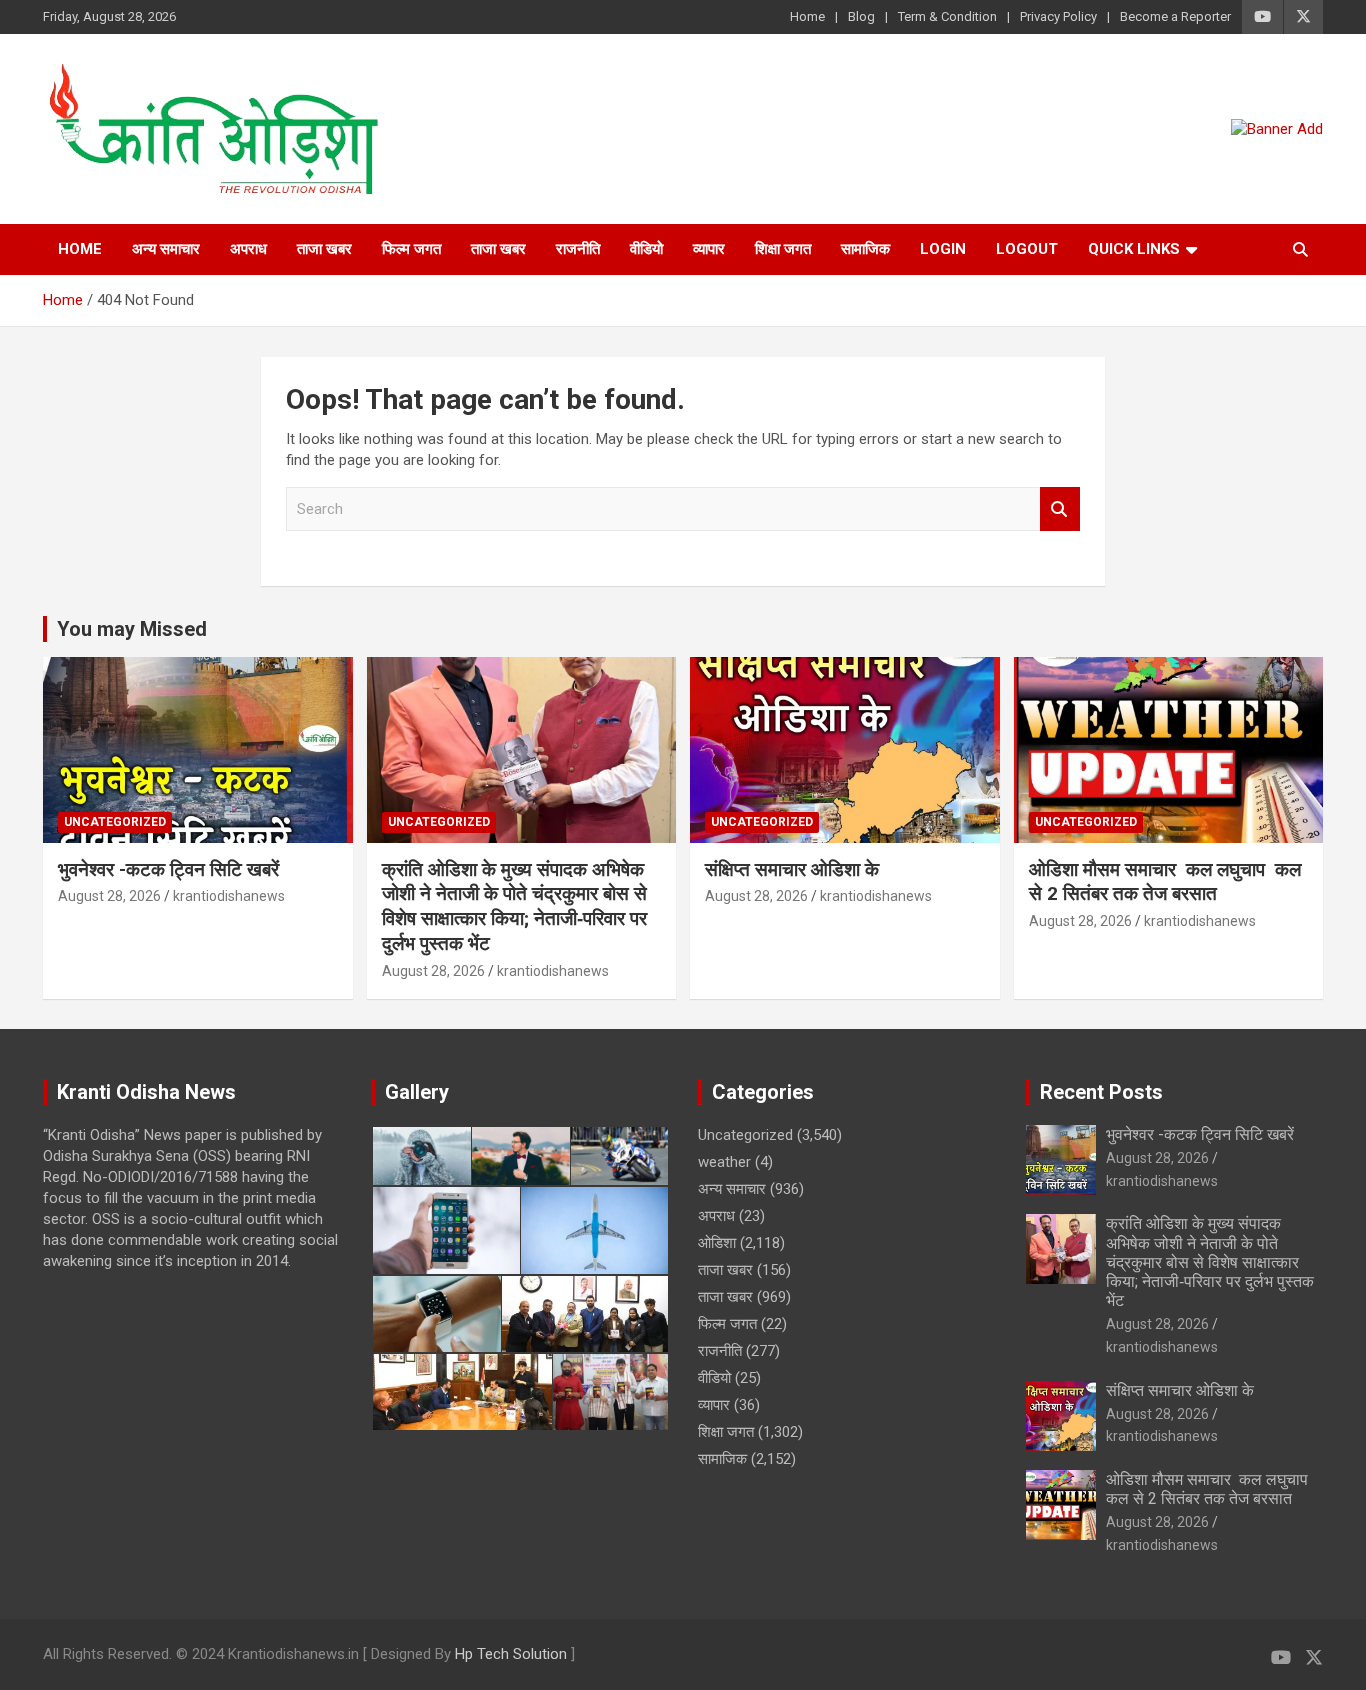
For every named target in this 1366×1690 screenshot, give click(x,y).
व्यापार (709, 249)
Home (807, 16)
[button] (420, 1156)
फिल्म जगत (411, 249)
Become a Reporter (1175, 16)
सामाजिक (865, 249)
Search (1060, 509)
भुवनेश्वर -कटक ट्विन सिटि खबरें (171, 869)
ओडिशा (717, 1243)
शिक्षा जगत (783, 249)
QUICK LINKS (1134, 249)
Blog (861, 16)
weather (724, 1162)
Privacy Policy (1058, 16)
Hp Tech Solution (511, 1654)
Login (943, 249)
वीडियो (646, 249)
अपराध (248, 249)
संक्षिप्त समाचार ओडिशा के (794, 869)
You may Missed (132, 629)
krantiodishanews (229, 896)
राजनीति (578, 249)
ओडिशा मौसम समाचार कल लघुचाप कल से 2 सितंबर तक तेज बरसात (1165, 882)
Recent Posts (1101, 1092)
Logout (1027, 249)
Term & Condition (947, 16)
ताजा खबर (324, 249)
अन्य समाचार (166, 249)
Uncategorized (115, 822)
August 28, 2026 (109, 896)
